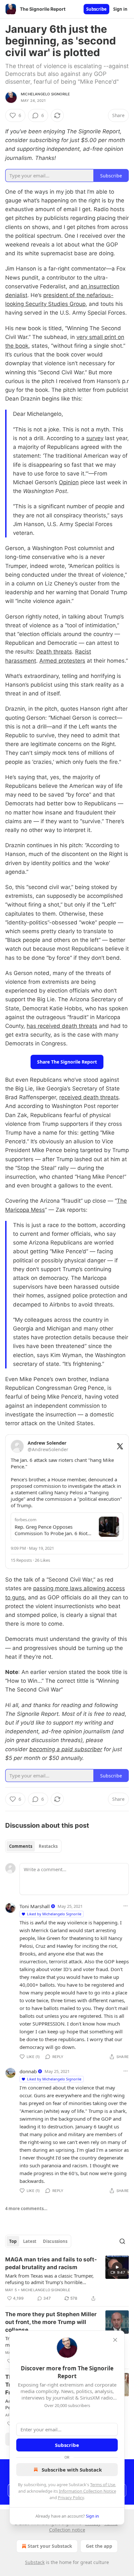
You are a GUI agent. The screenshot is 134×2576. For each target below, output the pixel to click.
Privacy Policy (71, 2498)
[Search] (122, 2241)
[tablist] (33, 1846)
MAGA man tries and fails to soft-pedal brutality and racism (51, 2263)
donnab (28, 2071)
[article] (67, 2279)
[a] (117, 2267)
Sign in (120, 9)
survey (95, 438)
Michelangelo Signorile (45, 94)
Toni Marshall (35, 1906)
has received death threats (62, 1026)
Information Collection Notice (87, 2491)
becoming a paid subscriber (66, 1749)
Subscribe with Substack (72, 2470)
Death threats (54, 652)
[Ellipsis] (126, 1906)
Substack (35, 2562)
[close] (115, 2340)
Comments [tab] (21, 1846)
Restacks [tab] (48, 1846)
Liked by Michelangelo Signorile (54, 1914)
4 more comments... (26, 2209)
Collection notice (67, 2530)
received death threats (89, 1097)
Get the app (99, 2546)
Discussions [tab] (55, 2241)
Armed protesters (62, 661)
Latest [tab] (30, 2241)
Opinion (69, 482)
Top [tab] (13, 2241)
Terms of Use (103, 2485)
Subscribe (96, 9)
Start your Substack (50, 2546)
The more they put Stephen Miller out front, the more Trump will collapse (51, 2322)
